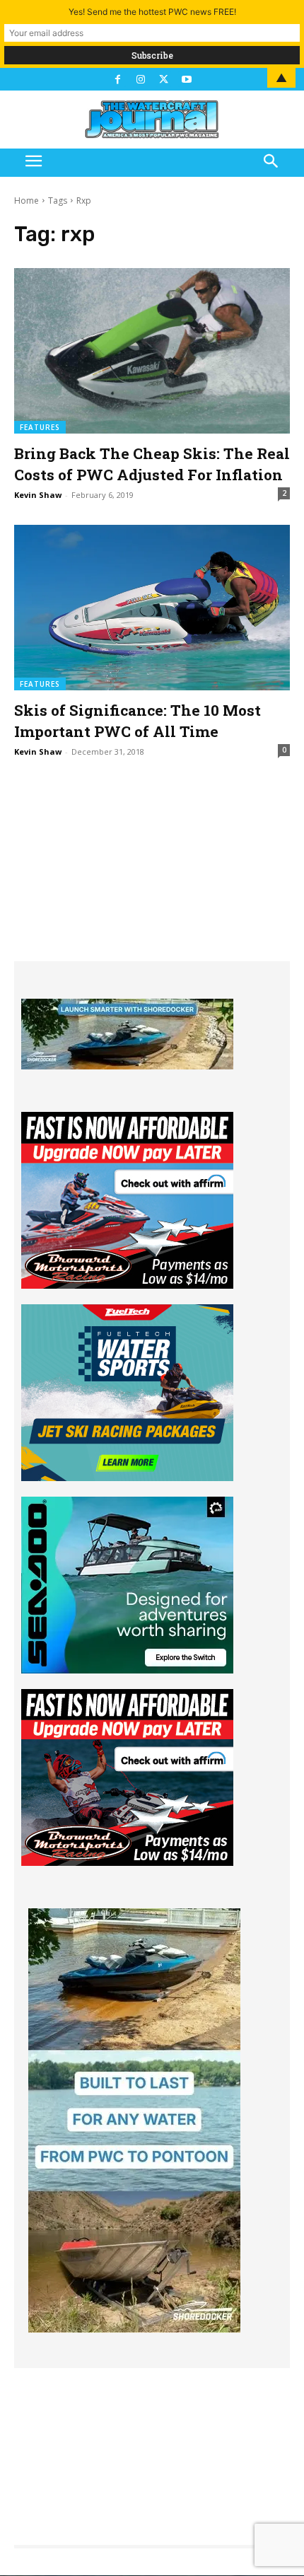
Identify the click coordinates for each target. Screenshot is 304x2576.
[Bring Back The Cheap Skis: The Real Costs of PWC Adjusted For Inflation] (152, 351)
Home (27, 201)
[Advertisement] (152, 873)
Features (40, 427)
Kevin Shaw (38, 495)
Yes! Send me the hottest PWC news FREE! (152, 12)
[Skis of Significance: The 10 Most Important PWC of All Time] (152, 608)
